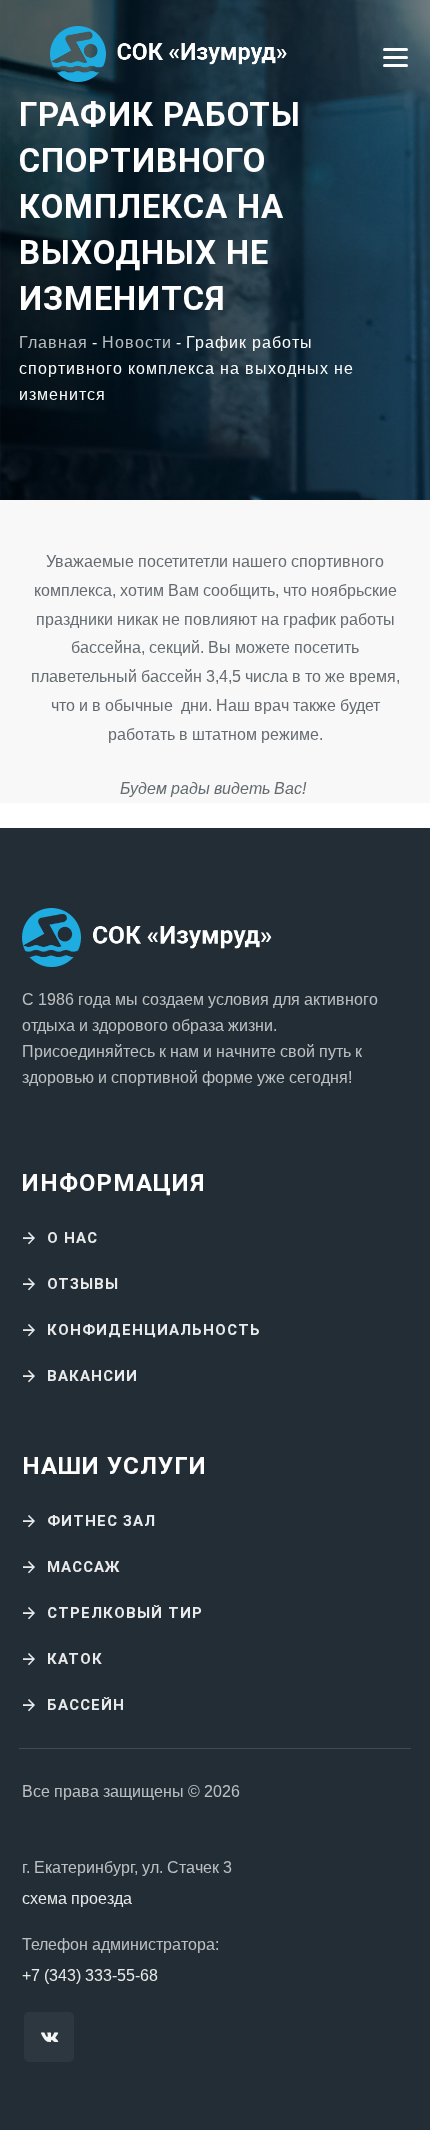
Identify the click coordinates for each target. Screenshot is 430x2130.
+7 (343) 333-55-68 (90, 1975)
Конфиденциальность (154, 1330)
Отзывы (83, 1284)
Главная (53, 342)
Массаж (83, 1567)
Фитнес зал (101, 1521)
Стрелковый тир (125, 1613)
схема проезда (77, 1898)
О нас (72, 1238)
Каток (75, 1659)
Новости (137, 342)
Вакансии (92, 1376)
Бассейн (86, 1705)
